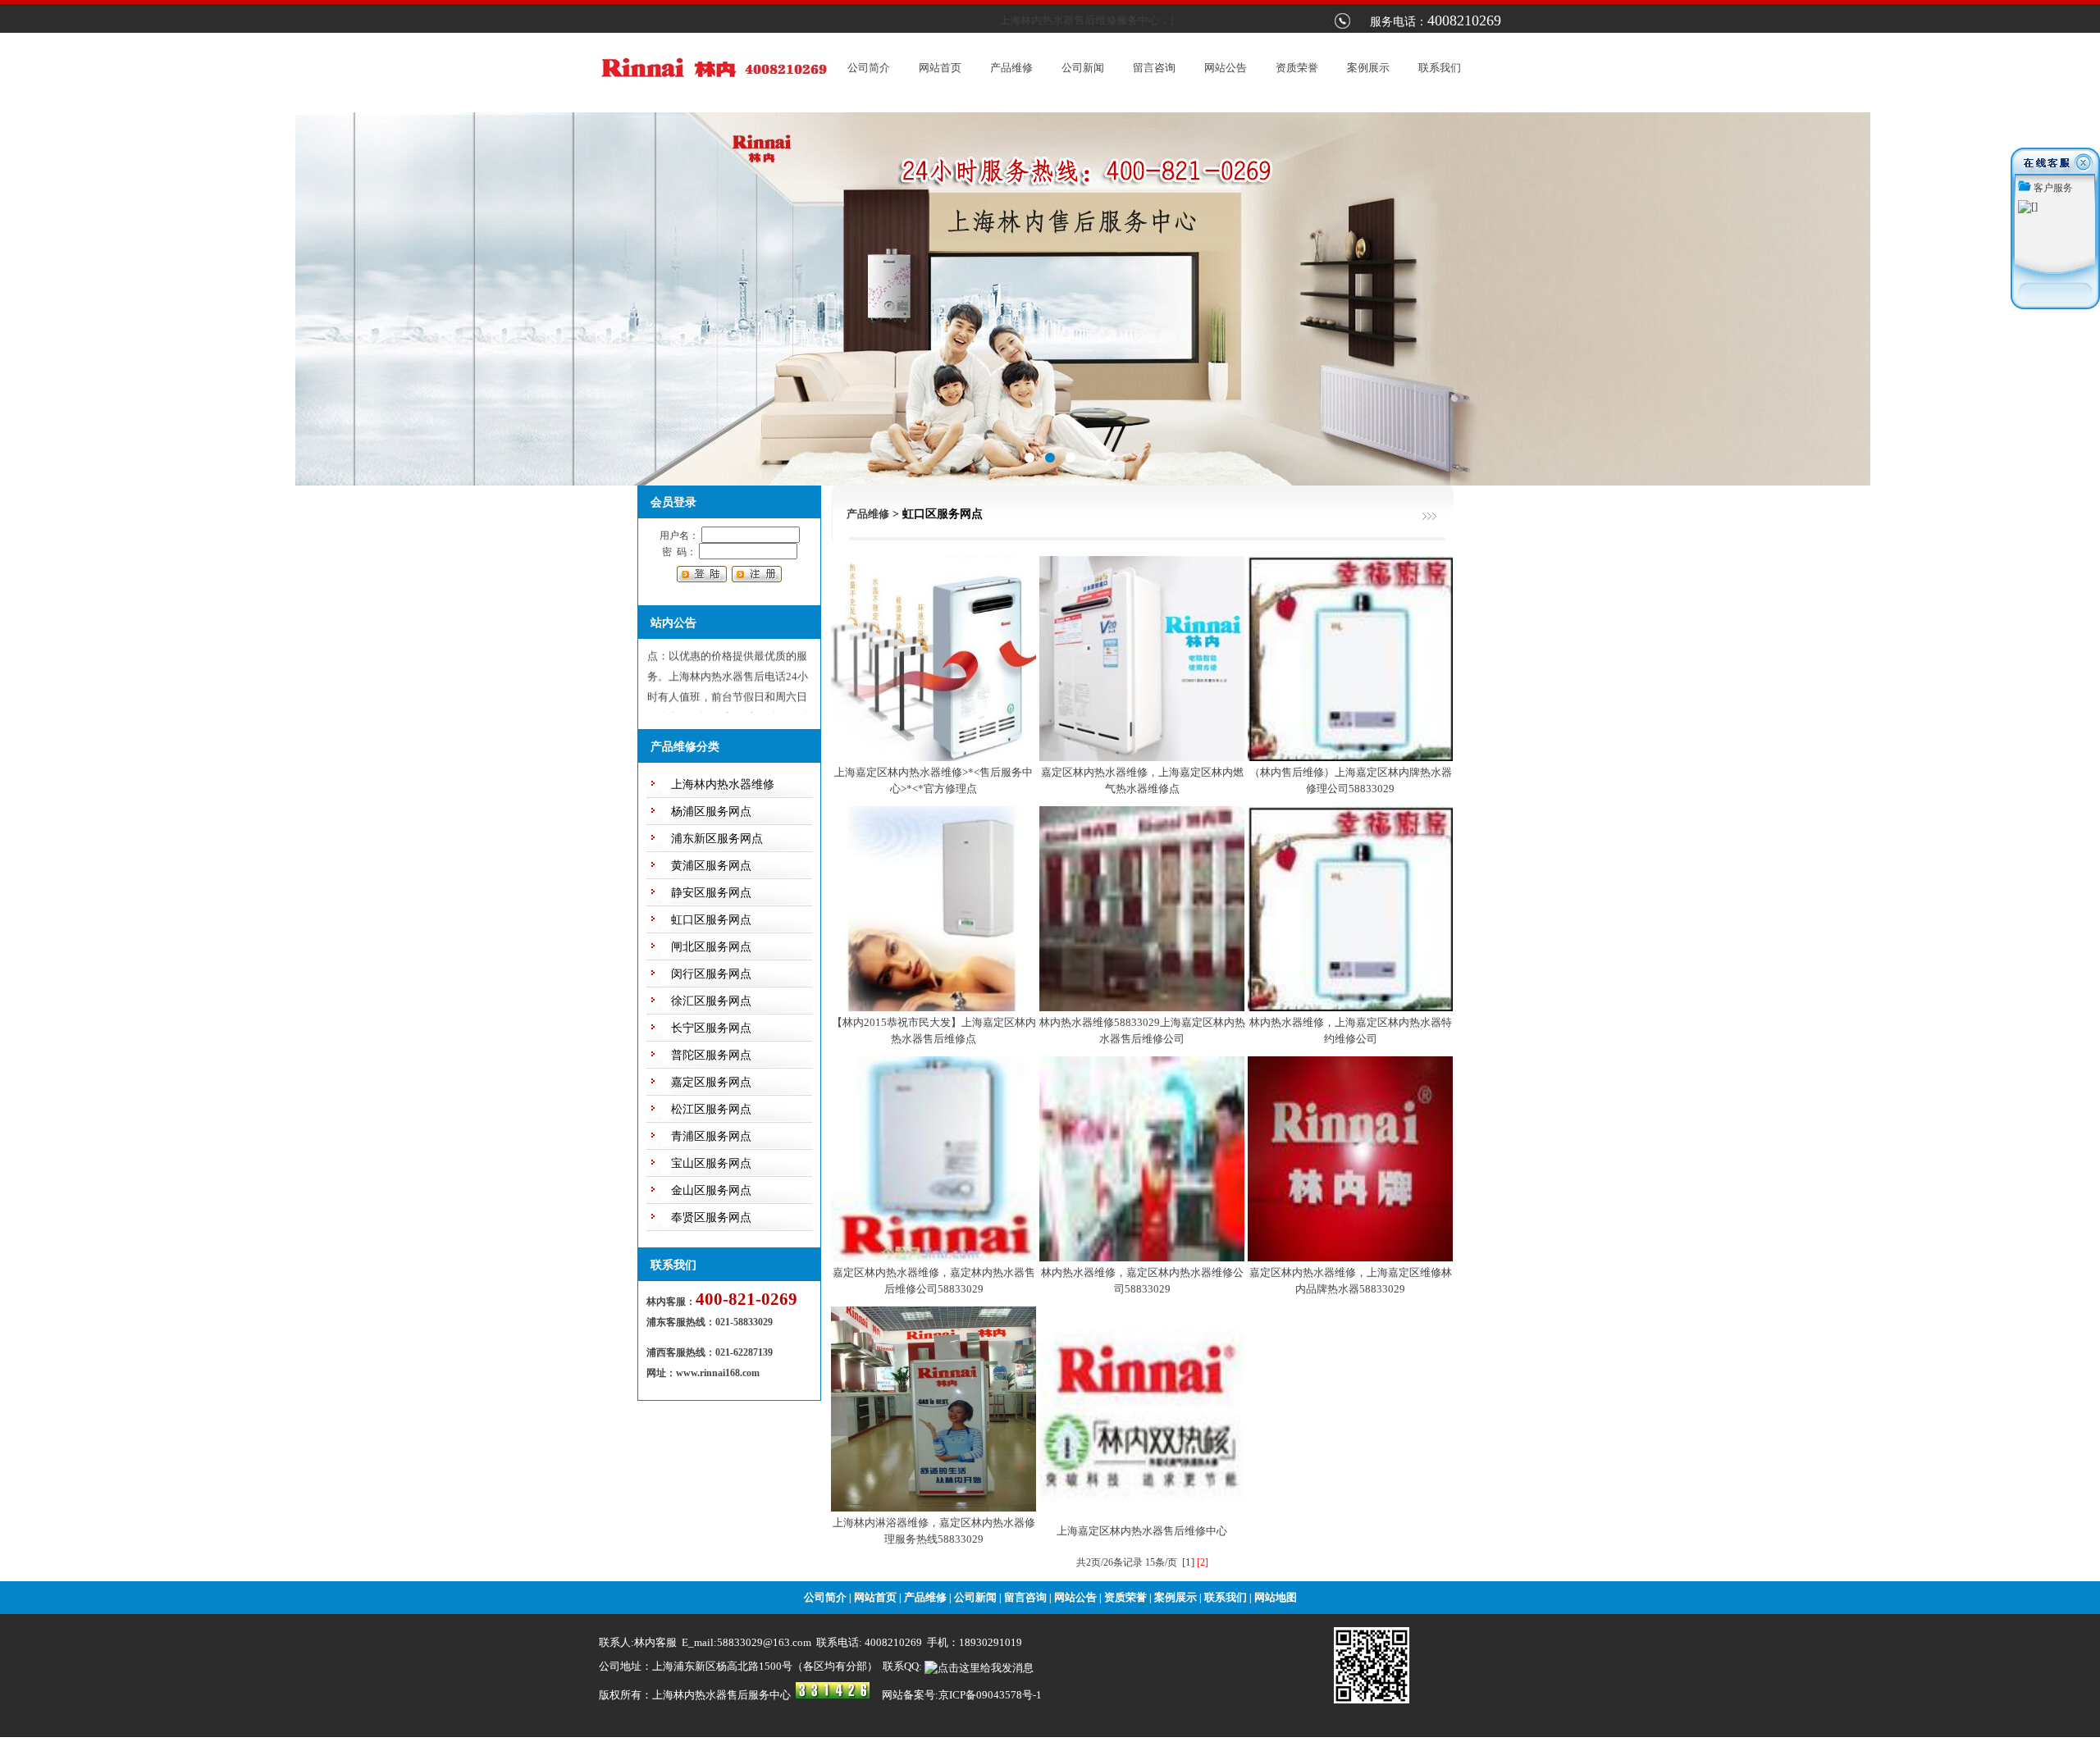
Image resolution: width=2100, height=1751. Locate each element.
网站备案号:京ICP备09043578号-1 (962, 1695)
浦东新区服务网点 (717, 839)
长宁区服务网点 (711, 1028)
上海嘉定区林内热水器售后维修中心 (1142, 1531)
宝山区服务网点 (711, 1163)
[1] (1188, 1562)
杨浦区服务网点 (711, 812)
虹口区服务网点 (711, 920)
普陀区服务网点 (711, 1055)
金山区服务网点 (711, 1190)
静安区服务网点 (711, 893)
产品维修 (1011, 68)
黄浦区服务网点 (711, 866)
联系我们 (1440, 68)
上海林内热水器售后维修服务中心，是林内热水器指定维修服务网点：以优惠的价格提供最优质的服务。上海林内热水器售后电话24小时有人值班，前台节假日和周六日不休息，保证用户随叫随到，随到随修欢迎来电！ (728, 657)
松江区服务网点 (711, 1109)
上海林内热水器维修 (723, 784)
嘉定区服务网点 (711, 1082)
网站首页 (940, 68)
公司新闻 (1083, 68)
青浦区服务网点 (711, 1136)
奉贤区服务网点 (711, 1217)
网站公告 (1226, 68)
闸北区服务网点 (711, 947)
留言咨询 (1154, 68)
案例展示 (1368, 68)
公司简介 (869, 68)
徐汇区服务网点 (711, 1001)
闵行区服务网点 (711, 974)
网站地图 (1276, 1597)
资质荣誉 (1297, 68)
